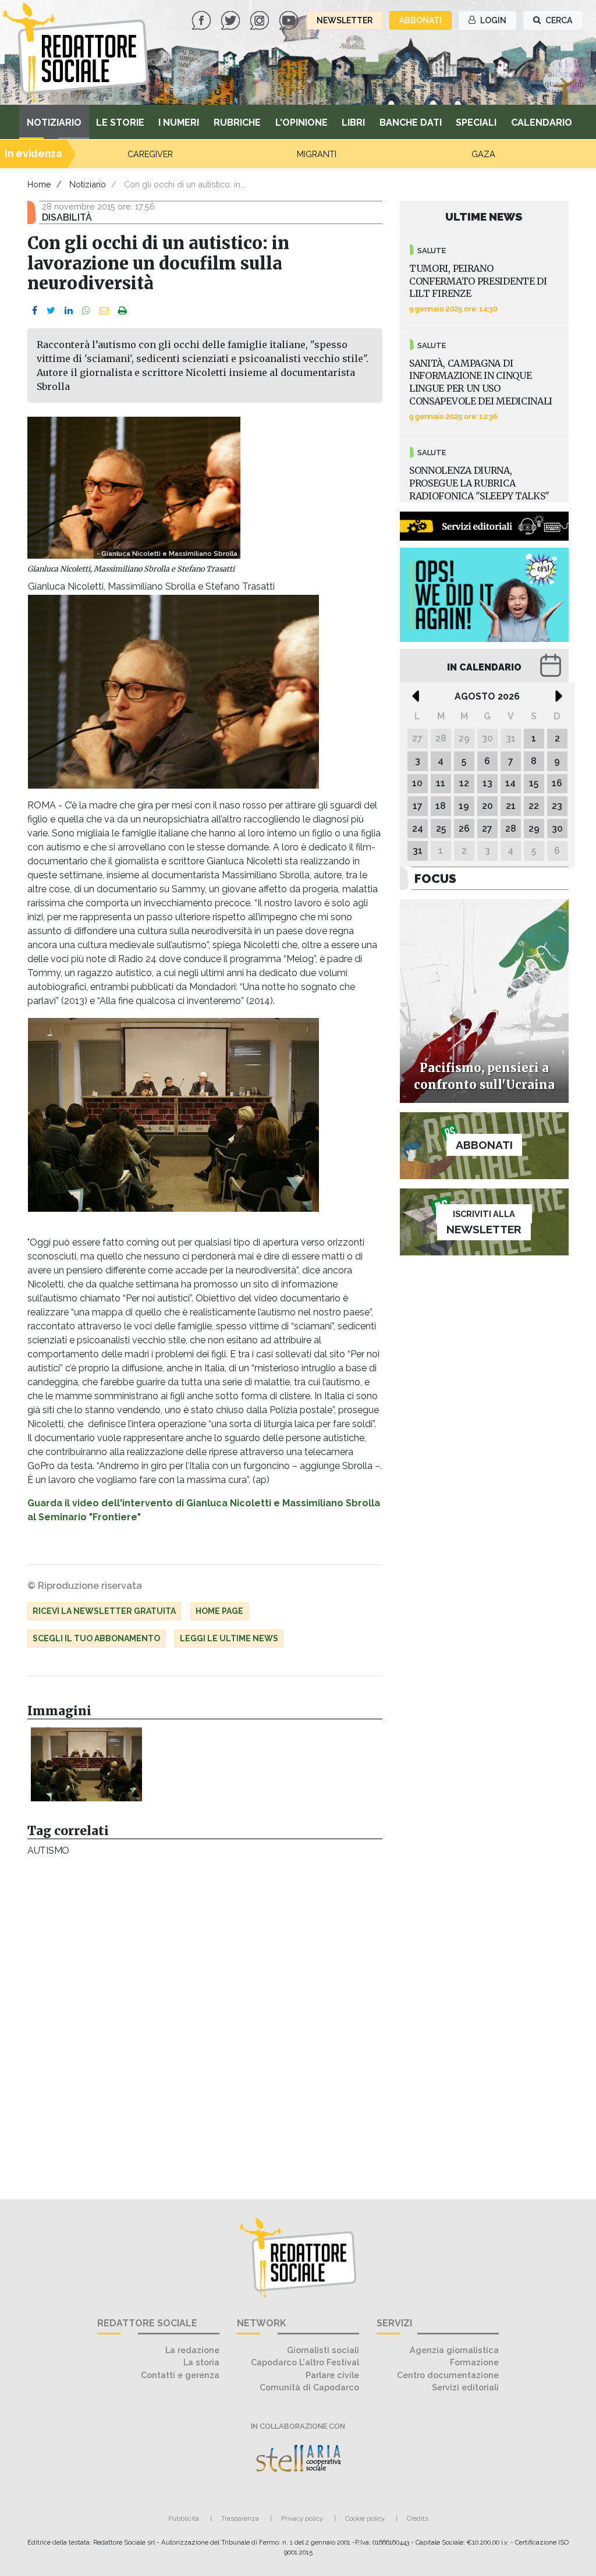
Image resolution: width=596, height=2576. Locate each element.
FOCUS (435, 879)
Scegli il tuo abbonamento (96, 1638)
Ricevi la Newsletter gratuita (104, 1611)
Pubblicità (184, 2518)
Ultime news (484, 217)
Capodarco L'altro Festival (305, 2362)
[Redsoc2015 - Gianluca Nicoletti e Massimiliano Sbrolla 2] (86, 1765)
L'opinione (301, 123)
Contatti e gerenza (180, 2375)
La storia (201, 2362)
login (492, 20)
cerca (558, 20)
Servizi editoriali (465, 2387)
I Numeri (179, 123)
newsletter (345, 20)
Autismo (48, 1851)
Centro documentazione (448, 2375)
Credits (418, 2518)
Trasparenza (240, 2518)
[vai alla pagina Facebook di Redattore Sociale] (203, 19)
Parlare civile (332, 2375)
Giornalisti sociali (323, 2350)
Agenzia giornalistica (454, 2350)
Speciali (476, 123)
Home (39, 184)
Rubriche (237, 123)
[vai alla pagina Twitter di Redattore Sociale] (232, 19)
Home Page (219, 1611)
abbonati (421, 20)
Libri (353, 123)
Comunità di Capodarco (309, 2387)
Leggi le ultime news (229, 1638)
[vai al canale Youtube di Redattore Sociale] (290, 19)
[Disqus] (205, 2022)
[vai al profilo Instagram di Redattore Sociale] (261, 19)
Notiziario (54, 123)
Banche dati (411, 123)
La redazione (192, 2350)
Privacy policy (302, 2518)
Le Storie (120, 123)
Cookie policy (365, 2518)
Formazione (474, 2362)
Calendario (542, 123)
